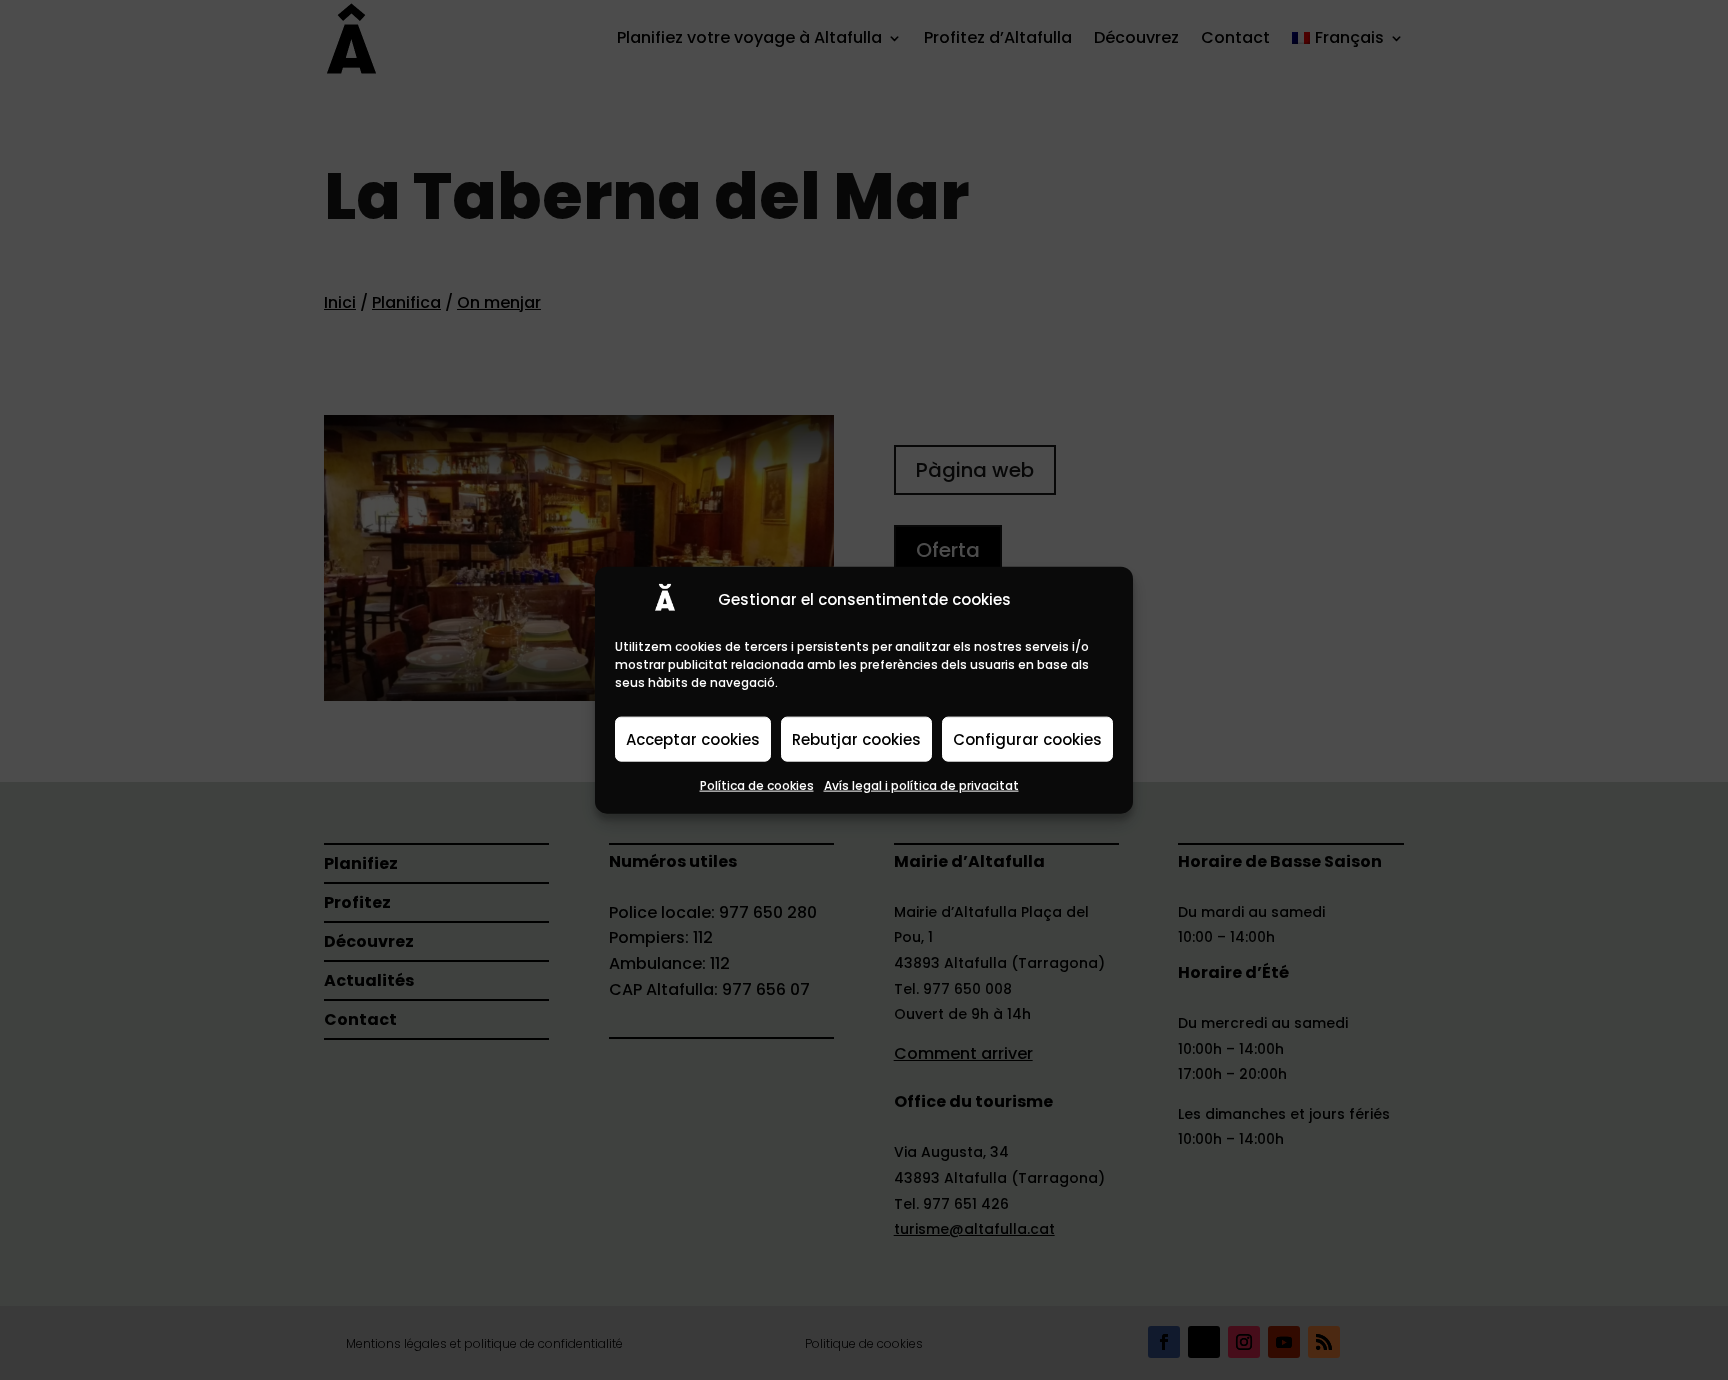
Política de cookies (757, 785)
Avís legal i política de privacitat (921, 785)
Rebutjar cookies (856, 738)
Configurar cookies (1027, 738)
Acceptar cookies (693, 738)
